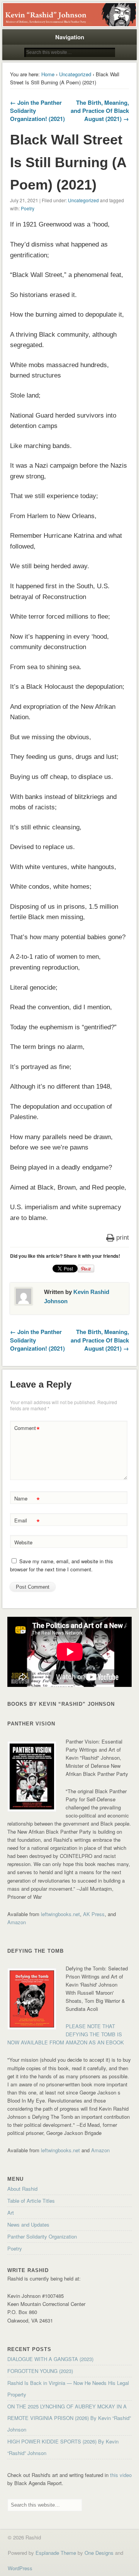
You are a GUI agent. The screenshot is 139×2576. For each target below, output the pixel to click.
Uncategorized (75, 74)
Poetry (28, 208)
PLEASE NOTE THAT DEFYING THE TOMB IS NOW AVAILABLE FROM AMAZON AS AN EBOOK (66, 2034)
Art (11, 2213)
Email (27, 1521)
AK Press (94, 1914)
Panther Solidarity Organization (42, 2236)
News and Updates (28, 2224)
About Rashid (22, 2189)
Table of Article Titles (31, 2201)
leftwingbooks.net (60, 1914)
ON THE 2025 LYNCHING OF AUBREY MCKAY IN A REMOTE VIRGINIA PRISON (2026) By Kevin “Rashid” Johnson (69, 2418)
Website (23, 1542)
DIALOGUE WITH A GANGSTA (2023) (50, 2359)
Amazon (17, 1922)
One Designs (99, 2553)
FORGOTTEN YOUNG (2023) (40, 2371)
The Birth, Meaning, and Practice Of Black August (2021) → (100, 111)
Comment (27, 1429)
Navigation (70, 37)
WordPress (20, 2568)
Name (27, 1499)
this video (121, 2475)
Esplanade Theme (56, 2553)
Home (48, 74)
